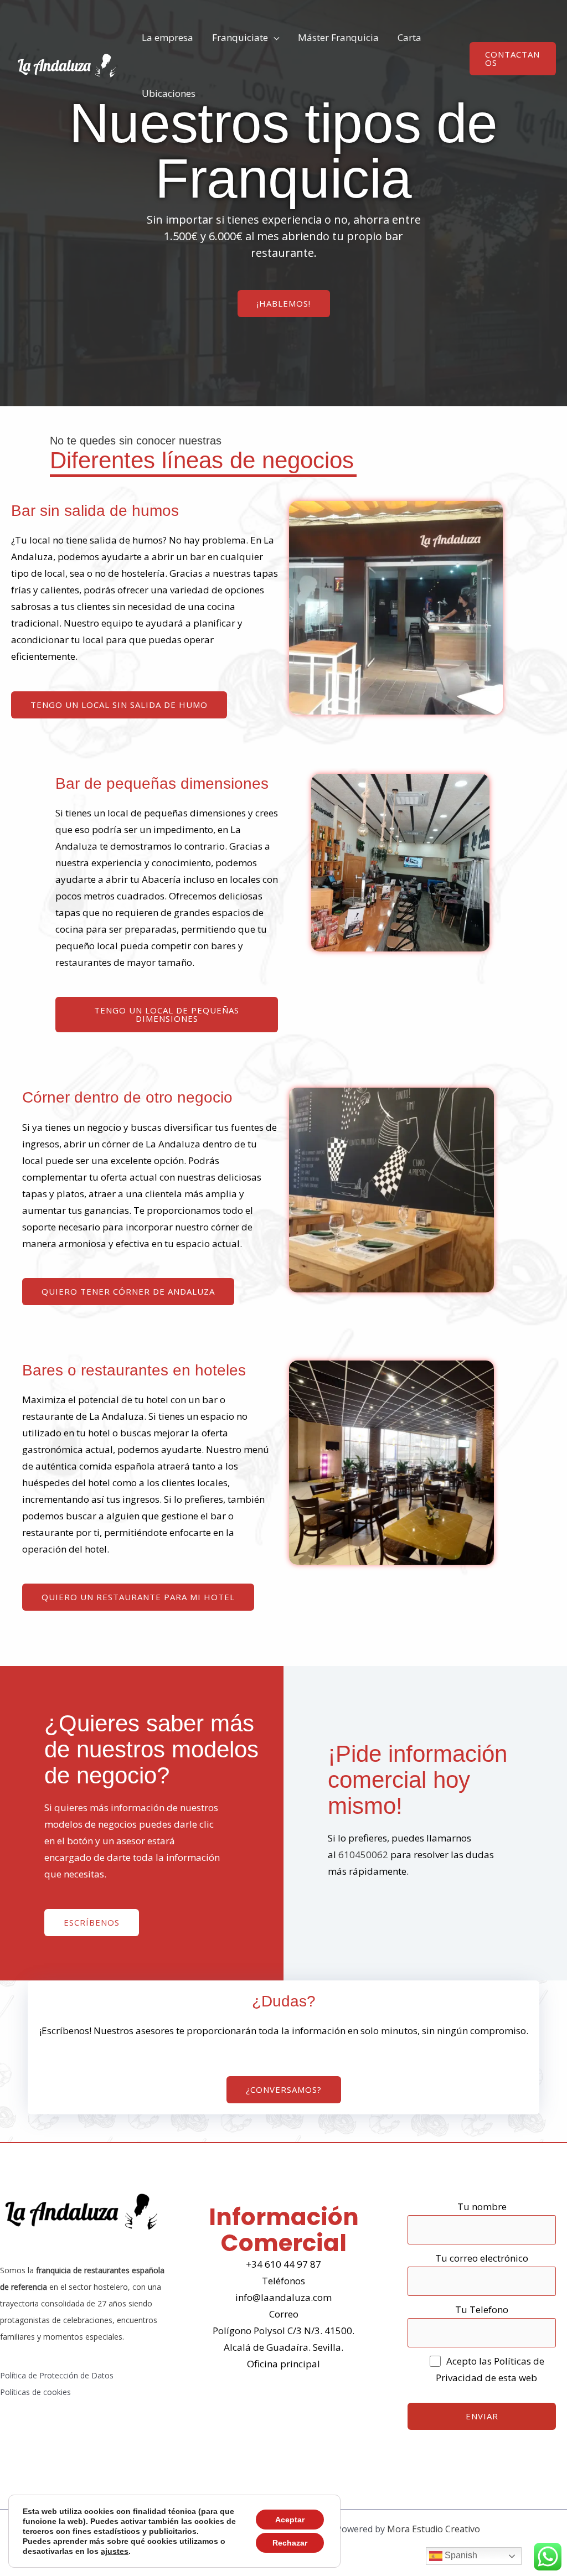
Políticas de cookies (35, 2392)
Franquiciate (240, 37)
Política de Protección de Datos (57, 2375)
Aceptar (290, 2520)
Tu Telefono (482, 2309)
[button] (513, 59)
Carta (409, 37)
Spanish (460, 2555)
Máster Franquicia (338, 37)
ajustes (115, 2551)
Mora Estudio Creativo (434, 2529)
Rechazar (290, 2543)
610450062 (363, 1855)
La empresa (167, 37)
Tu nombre (482, 2207)
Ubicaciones (169, 93)
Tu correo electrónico (482, 2258)
